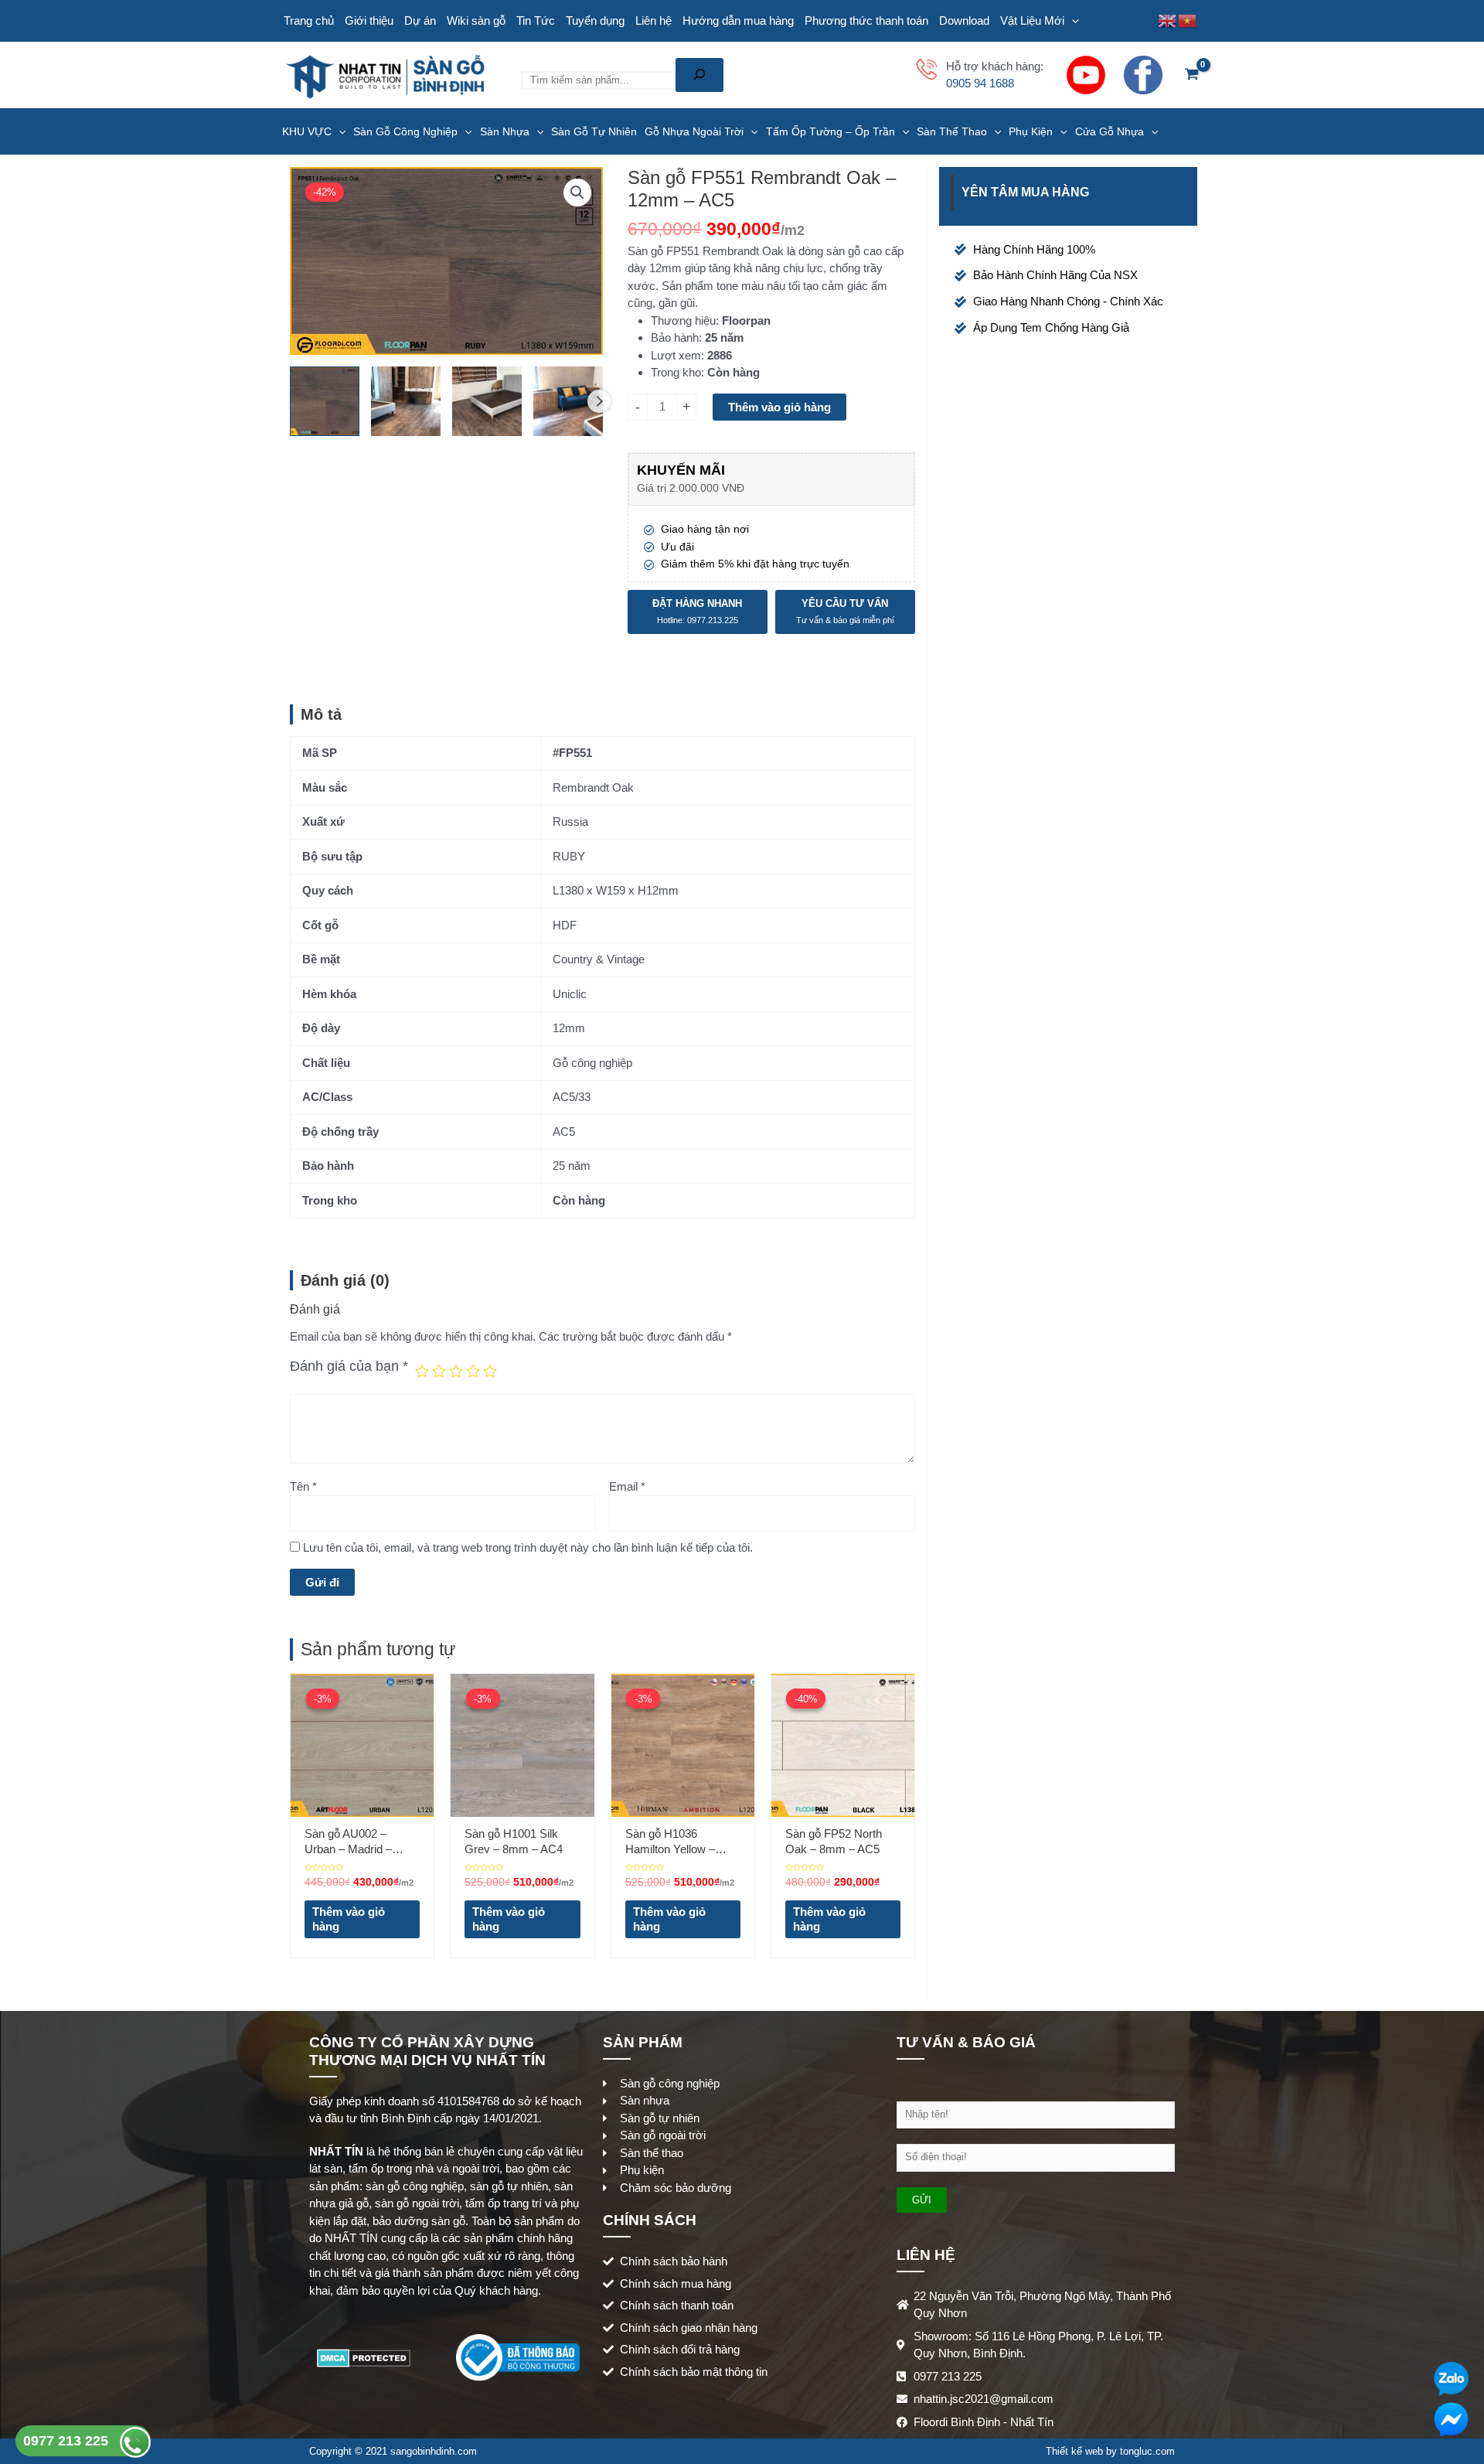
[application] (1072, 21)
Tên (303, 1486)
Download (964, 20)
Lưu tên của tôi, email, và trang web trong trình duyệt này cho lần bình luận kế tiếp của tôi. (528, 1547)
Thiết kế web (1074, 2451)
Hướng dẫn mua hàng (738, 20)
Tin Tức (536, 20)
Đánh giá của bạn (349, 1366)
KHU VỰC (307, 131)
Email (627, 1486)
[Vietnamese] (1188, 20)
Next (599, 401)
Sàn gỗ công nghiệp (405, 131)
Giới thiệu (369, 20)
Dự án (420, 20)
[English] (1168, 20)
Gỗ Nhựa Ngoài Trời (694, 131)
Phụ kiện (1031, 131)
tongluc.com (1147, 2451)
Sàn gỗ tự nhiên (594, 131)
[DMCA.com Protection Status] (364, 2356)
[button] (577, 193)
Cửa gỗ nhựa (1110, 131)
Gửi (922, 2200)
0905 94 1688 (980, 83)
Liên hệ (654, 20)
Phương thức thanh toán (866, 20)
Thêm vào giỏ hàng (779, 407)
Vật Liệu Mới (1032, 20)
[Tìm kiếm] (699, 75)
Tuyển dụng (595, 20)
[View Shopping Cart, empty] (1192, 75)
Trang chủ (309, 20)
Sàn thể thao (952, 131)
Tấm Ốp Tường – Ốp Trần (830, 131)
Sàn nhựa (505, 131)
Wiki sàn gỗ (476, 20)
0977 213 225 (68, 2441)
